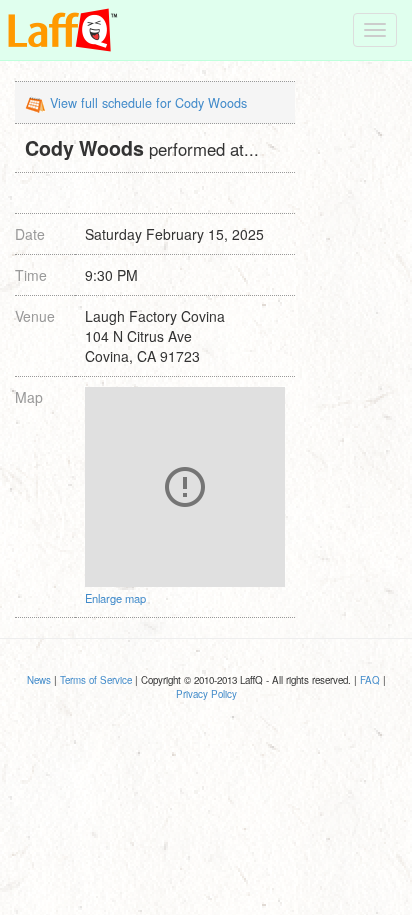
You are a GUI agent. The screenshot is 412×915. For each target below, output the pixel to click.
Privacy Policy (206, 694)
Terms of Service (96, 680)
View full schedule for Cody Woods (148, 103)
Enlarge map (115, 598)
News (39, 680)
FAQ (370, 680)
